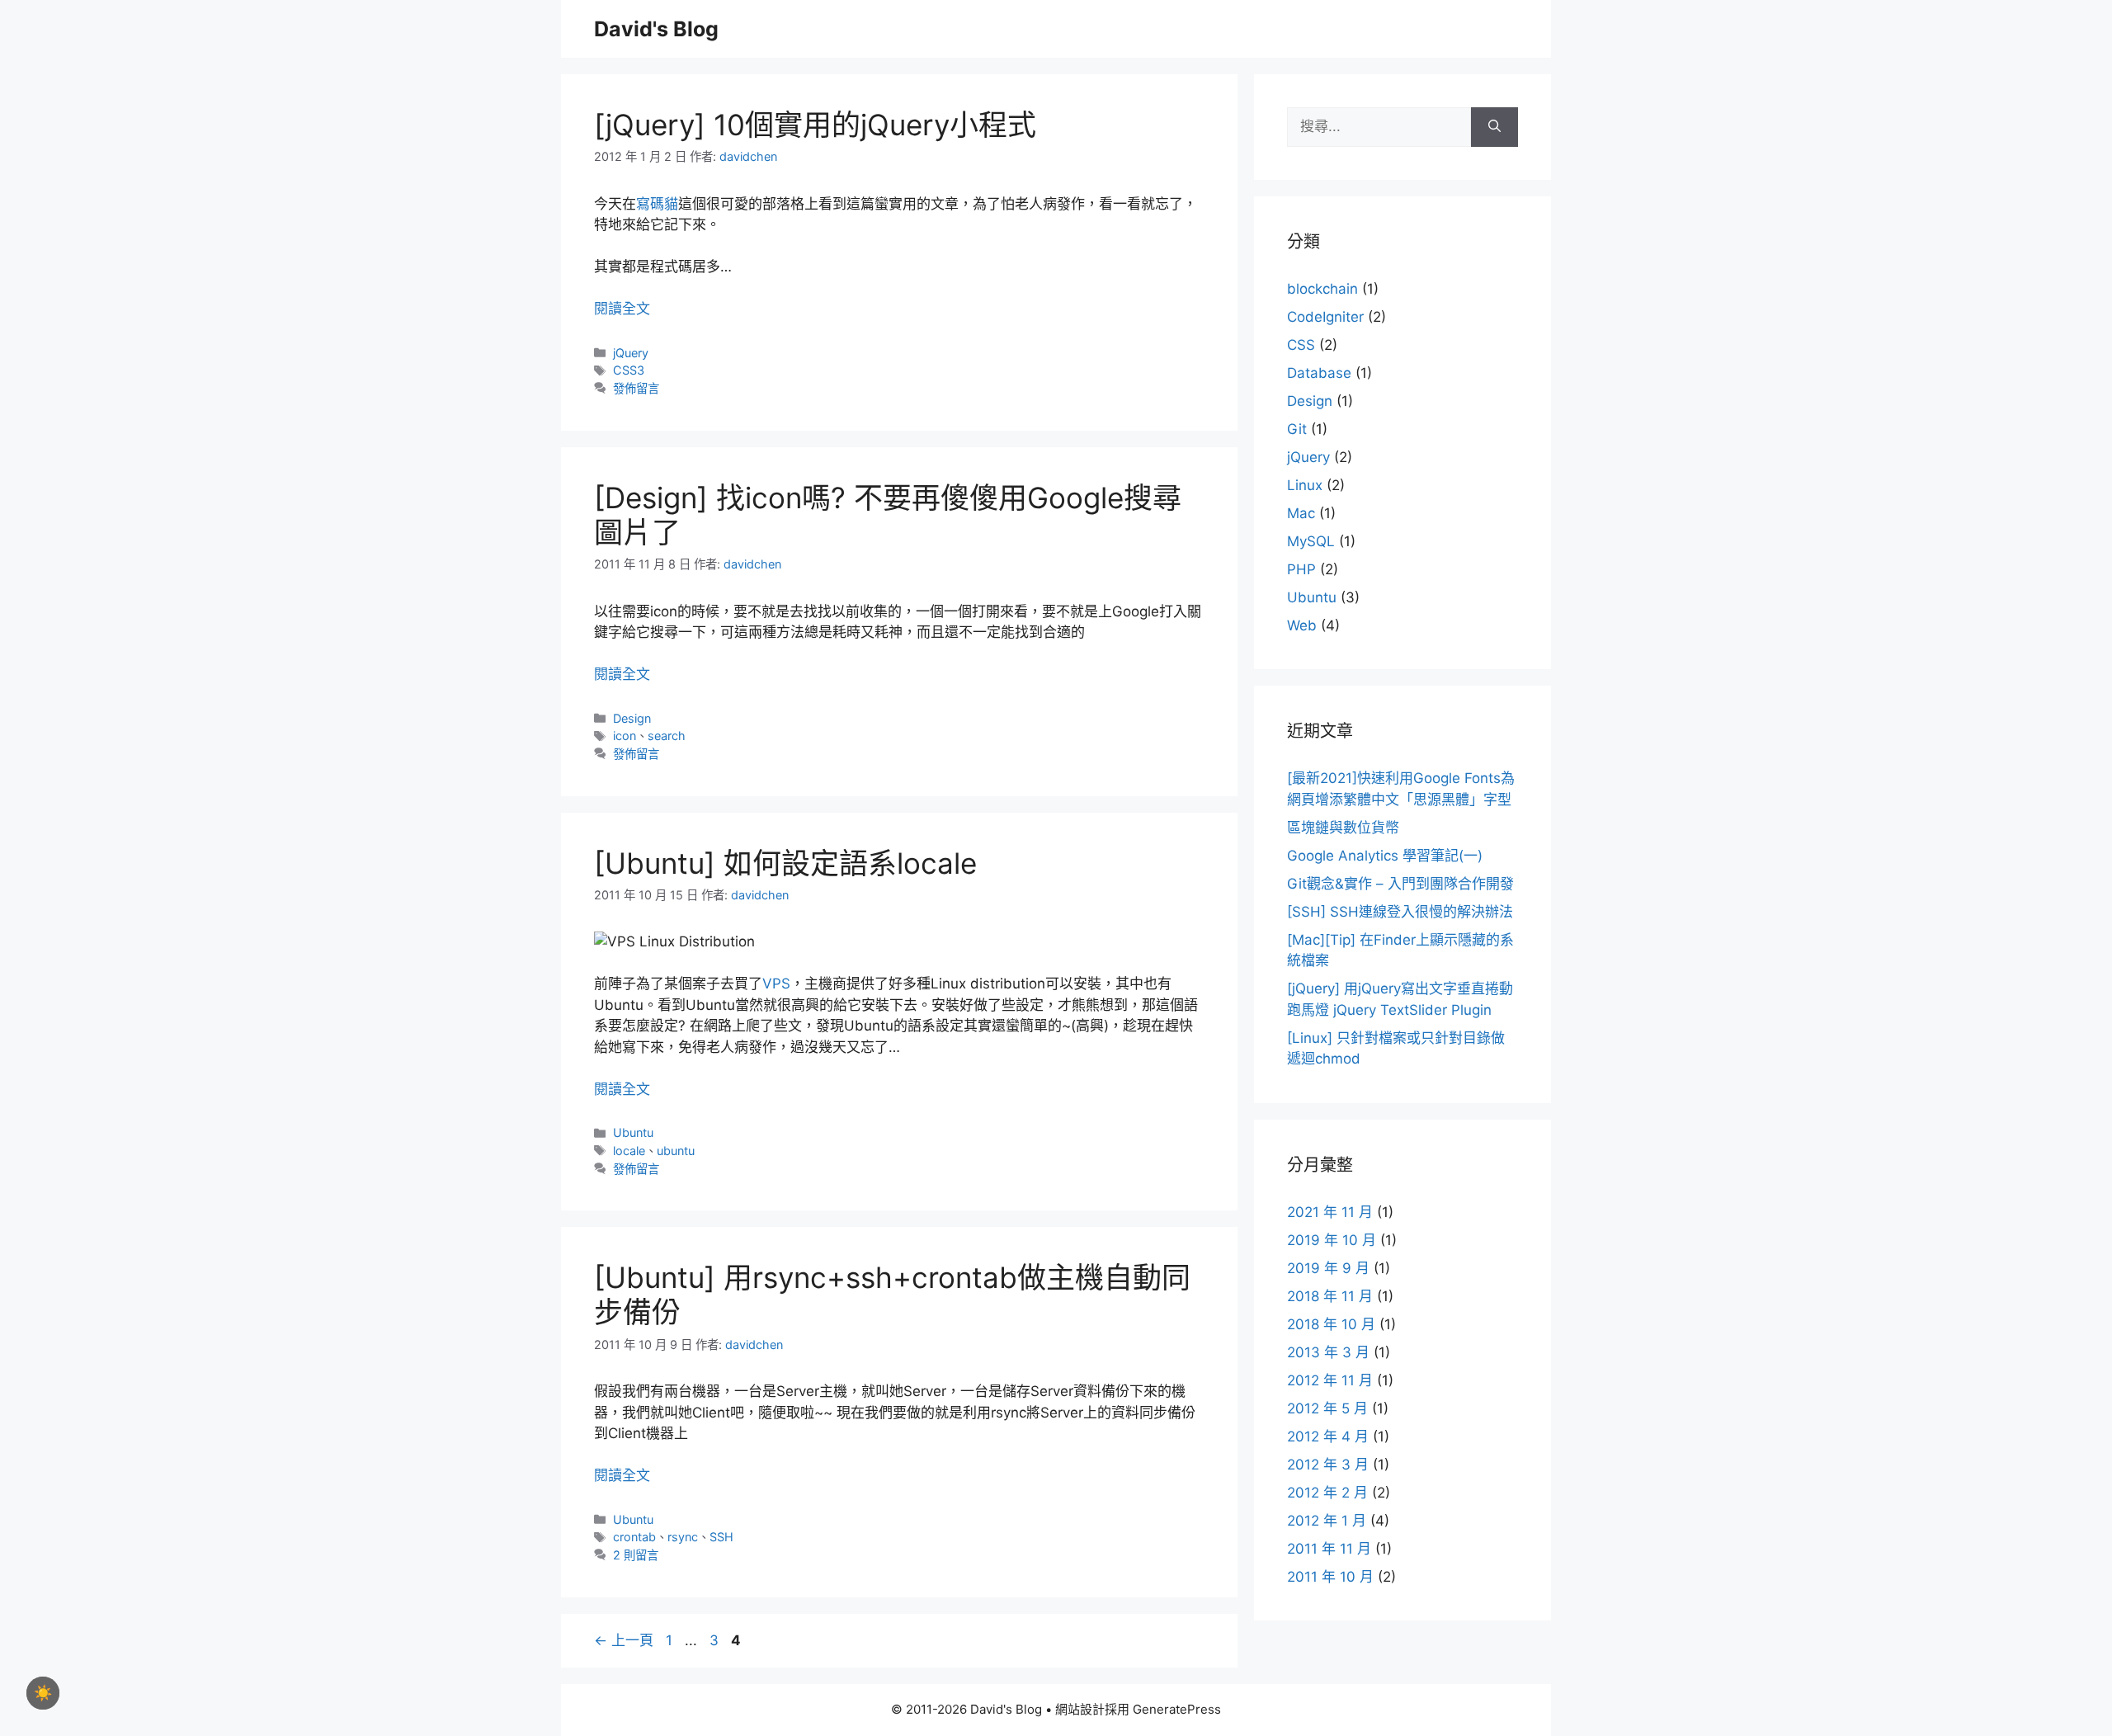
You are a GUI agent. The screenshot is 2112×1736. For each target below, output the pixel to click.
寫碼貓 (657, 204)
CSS (1301, 345)
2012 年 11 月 (1330, 1380)
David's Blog (656, 29)
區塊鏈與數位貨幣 (1343, 828)
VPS (776, 984)
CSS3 (629, 370)
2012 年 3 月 (1328, 1465)
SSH (721, 1537)
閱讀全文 (622, 309)
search (667, 736)
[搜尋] (1494, 127)
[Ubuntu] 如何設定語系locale (785, 863)
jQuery (631, 353)
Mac (1301, 513)
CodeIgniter (1325, 317)
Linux (1305, 485)
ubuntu (676, 1151)
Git (1297, 429)
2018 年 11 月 (1330, 1296)
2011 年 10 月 (1330, 1577)
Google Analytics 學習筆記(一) (1385, 856)
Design (632, 718)
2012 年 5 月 (1327, 1408)
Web (1302, 625)
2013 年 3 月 (1328, 1352)
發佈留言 (636, 388)
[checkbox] (43, 1693)
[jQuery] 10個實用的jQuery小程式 (815, 125)
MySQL (1311, 541)
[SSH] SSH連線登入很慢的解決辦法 (1400, 912)
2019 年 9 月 (1328, 1268)
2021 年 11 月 (1330, 1212)
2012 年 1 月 (1327, 1521)
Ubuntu (633, 1132)
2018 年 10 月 (1331, 1324)
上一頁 (624, 1640)
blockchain (1322, 289)
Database (1319, 373)
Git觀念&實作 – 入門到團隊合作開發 (1400, 884)
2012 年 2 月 (1327, 1493)
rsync (683, 1537)
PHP (1301, 569)
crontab (634, 1537)
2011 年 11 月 (1329, 1549)
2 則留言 (636, 1555)
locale (629, 1151)
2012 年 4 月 (1328, 1436)
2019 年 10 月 (1332, 1240)
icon (625, 736)
